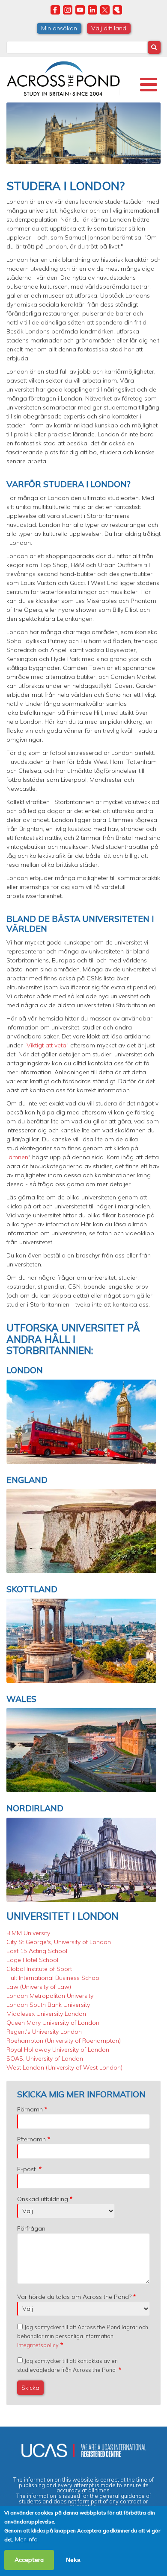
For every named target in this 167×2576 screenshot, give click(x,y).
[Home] (63, 77)
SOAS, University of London (45, 2058)
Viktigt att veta (46, 1045)
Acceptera (29, 2560)
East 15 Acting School (37, 1951)
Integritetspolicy (38, 2345)
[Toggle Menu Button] (149, 85)
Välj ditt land (109, 28)
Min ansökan (59, 28)
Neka (73, 2560)
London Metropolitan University (50, 1996)
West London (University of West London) (64, 2067)
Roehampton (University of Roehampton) (64, 2041)
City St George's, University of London (59, 1942)
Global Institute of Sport (39, 1969)
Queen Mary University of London (53, 2023)
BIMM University (28, 1933)
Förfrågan (31, 2228)
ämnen (18, 1157)
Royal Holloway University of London (58, 2050)
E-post (27, 2169)
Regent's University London (44, 2032)
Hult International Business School (54, 1978)
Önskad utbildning (43, 2199)
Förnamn (30, 2109)
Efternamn (31, 2139)
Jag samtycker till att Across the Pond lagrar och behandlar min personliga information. (83, 2336)
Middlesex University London (46, 2014)
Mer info (26, 2539)
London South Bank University (48, 2005)
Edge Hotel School (32, 1960)
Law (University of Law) (39, 1987)
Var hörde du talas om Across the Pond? (74, 2297)
